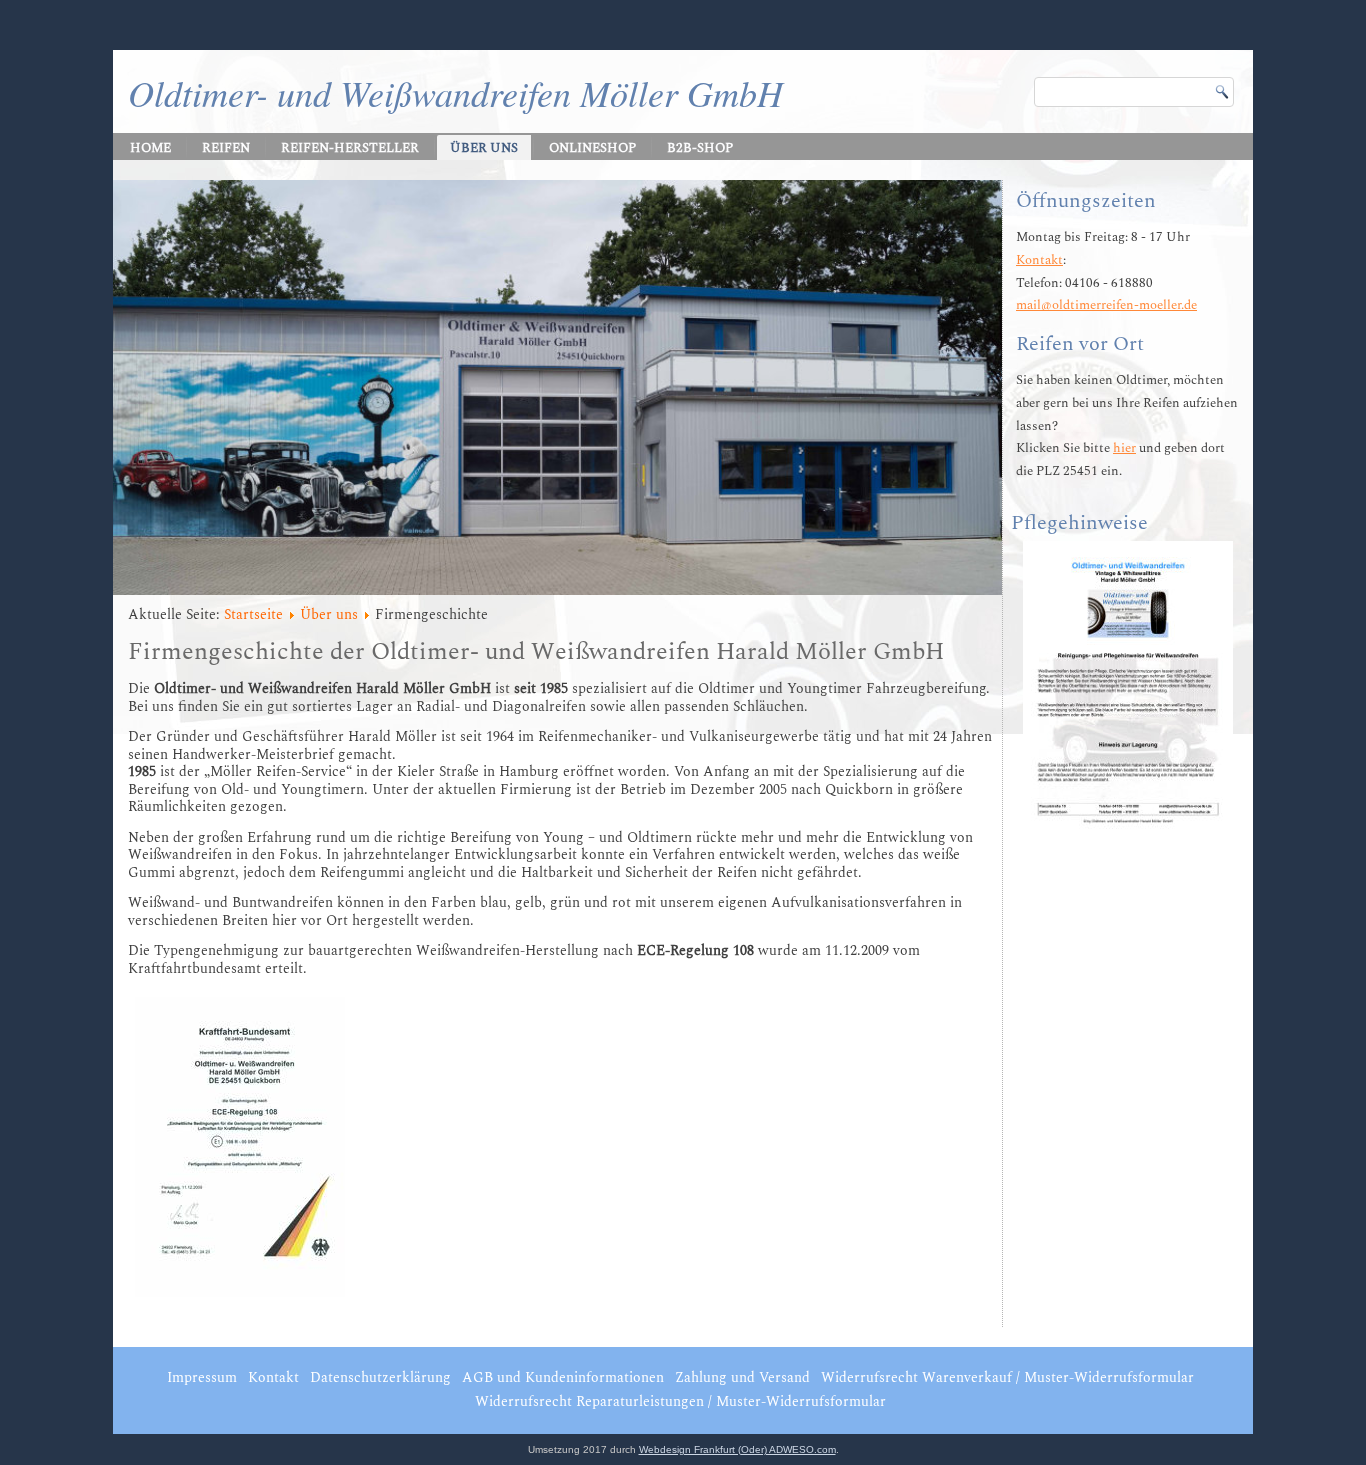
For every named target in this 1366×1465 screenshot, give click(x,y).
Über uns (484, 148)
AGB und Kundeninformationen (563, 1377)
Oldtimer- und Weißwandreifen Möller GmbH (455, 92)
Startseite (253, 614)
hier (1124, 448)
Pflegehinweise (1079, 523)
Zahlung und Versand (742, 1377)
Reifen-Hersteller (350, 148)
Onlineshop (592, 148)
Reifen (226, 148)
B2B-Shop (700, 148)
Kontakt (1039, 260)
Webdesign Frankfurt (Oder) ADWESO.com (737, 1449)
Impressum (202, 1377)
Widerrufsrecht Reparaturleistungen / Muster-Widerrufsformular (680, 1401)
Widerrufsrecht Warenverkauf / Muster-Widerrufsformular (1007, 1377)
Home (150, 148)
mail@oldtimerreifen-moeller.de (1106, 305)
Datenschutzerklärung (380, 1377)
